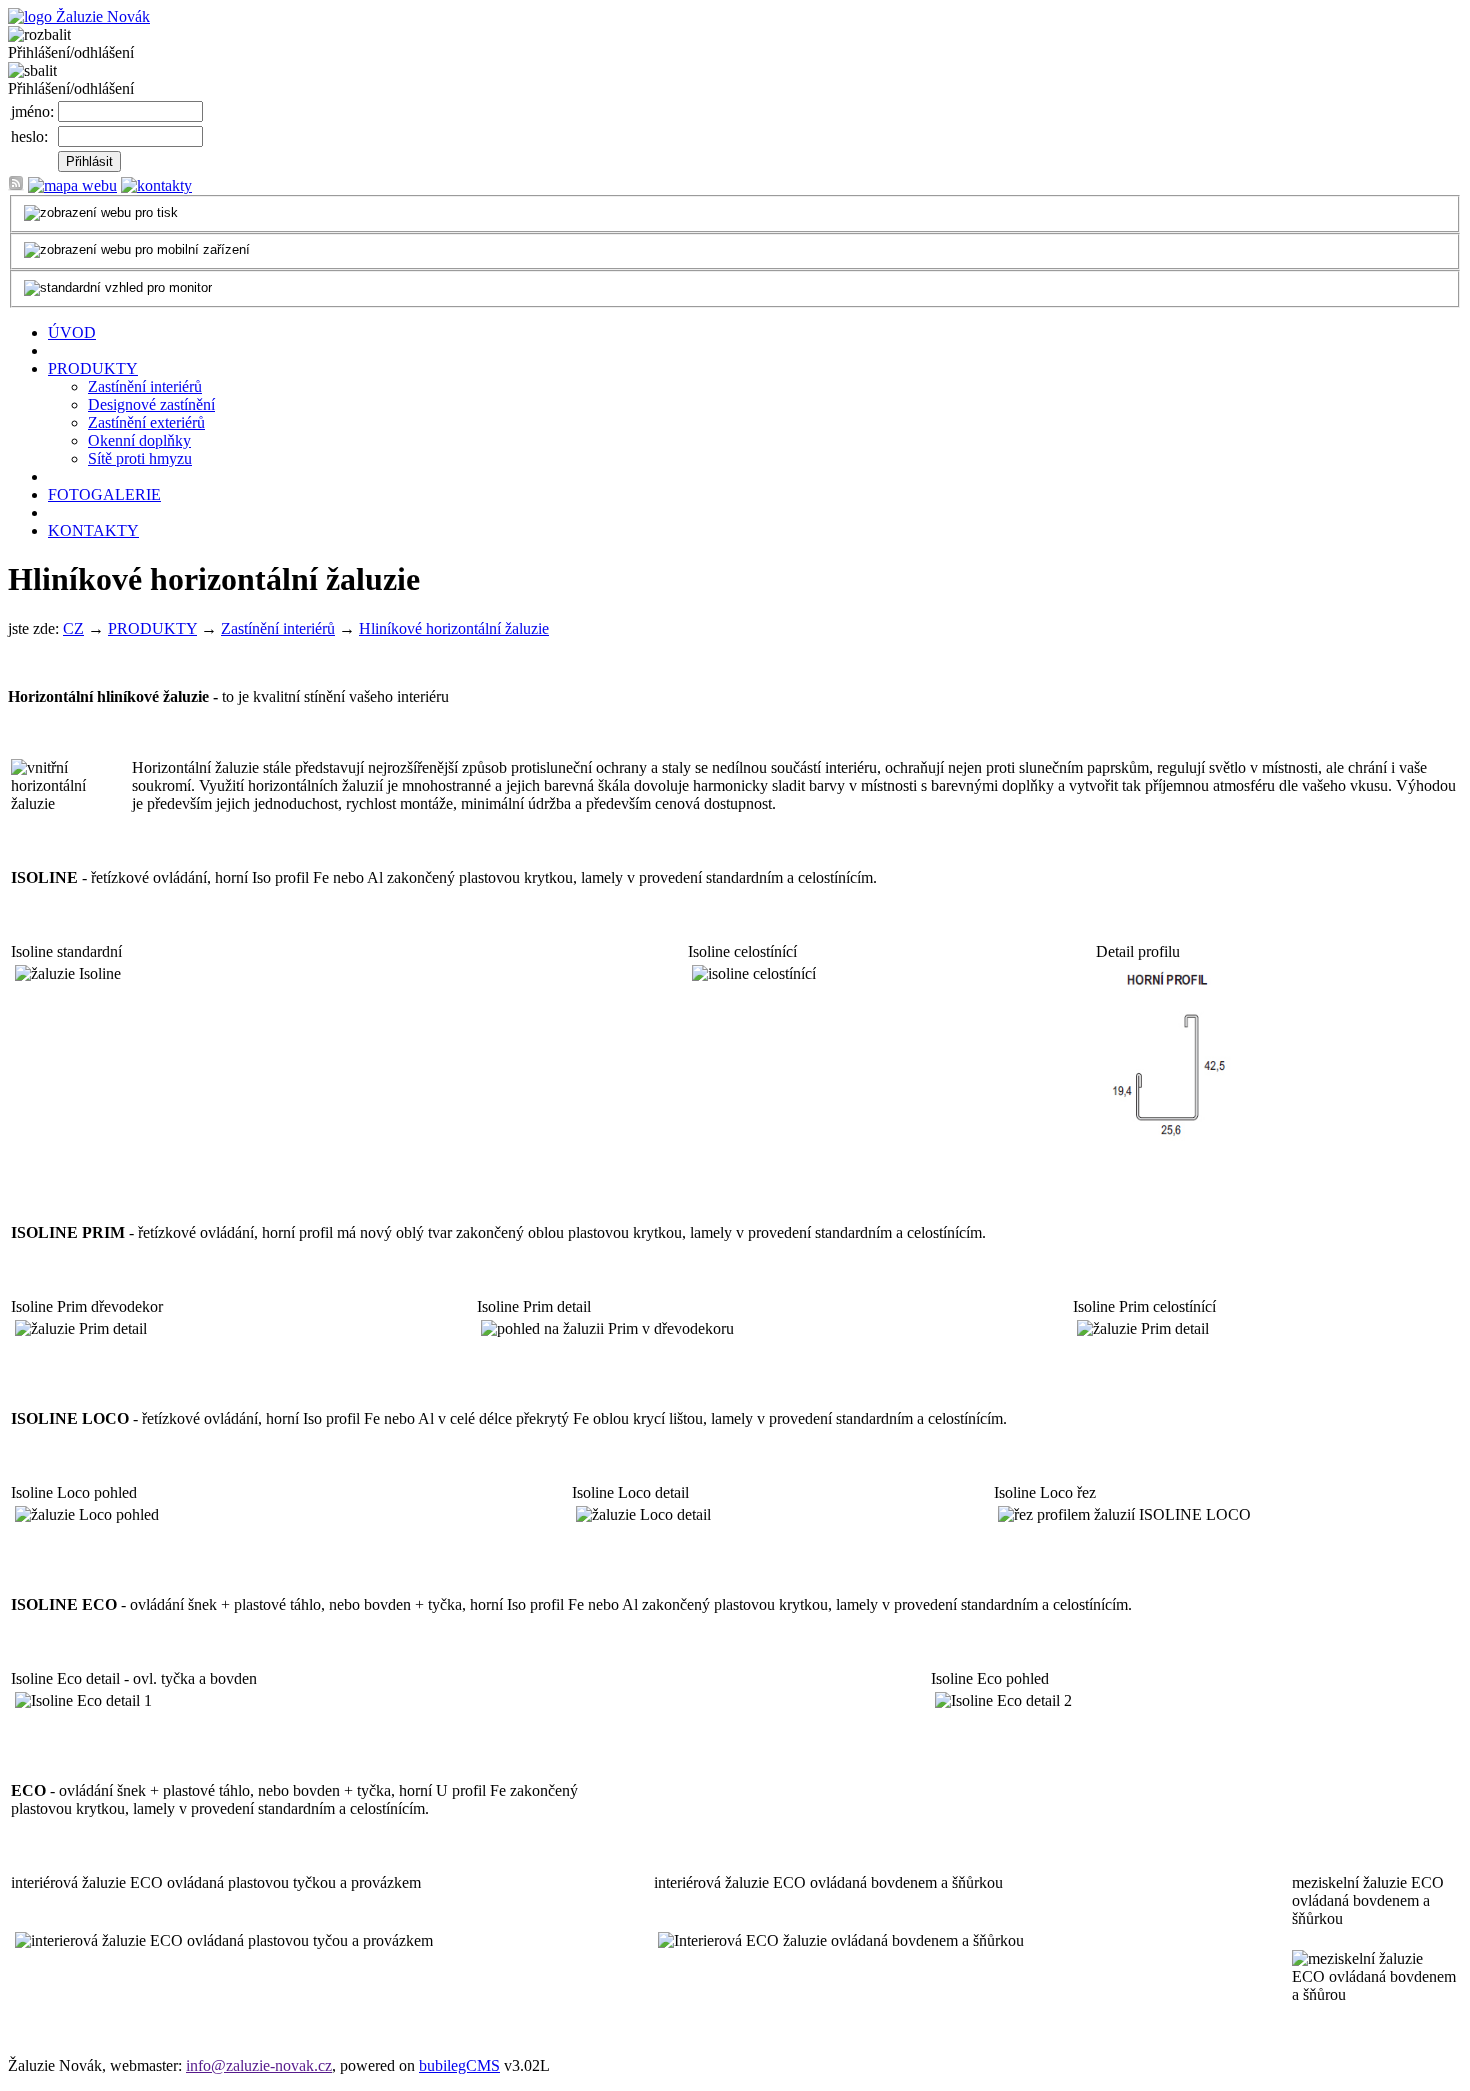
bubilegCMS (459, 2065)
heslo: (29, 136)
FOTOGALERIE (104, 494)
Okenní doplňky (139, 440)
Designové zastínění (151, 404)
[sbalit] (32, 71)
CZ (73, 628)
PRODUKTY (93, 368)
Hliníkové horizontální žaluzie (454, 628)
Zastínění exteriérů (146, 422)
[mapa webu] (72, 185)
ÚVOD (72, 332)
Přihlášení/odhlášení (71, 52)
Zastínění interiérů (145, 386)
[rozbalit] (39, 35)
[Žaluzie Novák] (79, 16)
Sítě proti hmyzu (140, 458)
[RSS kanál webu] (16, 185)
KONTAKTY (93, 530)
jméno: (32, 111)
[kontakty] (156, 185)
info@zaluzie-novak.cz (259, 2065)
